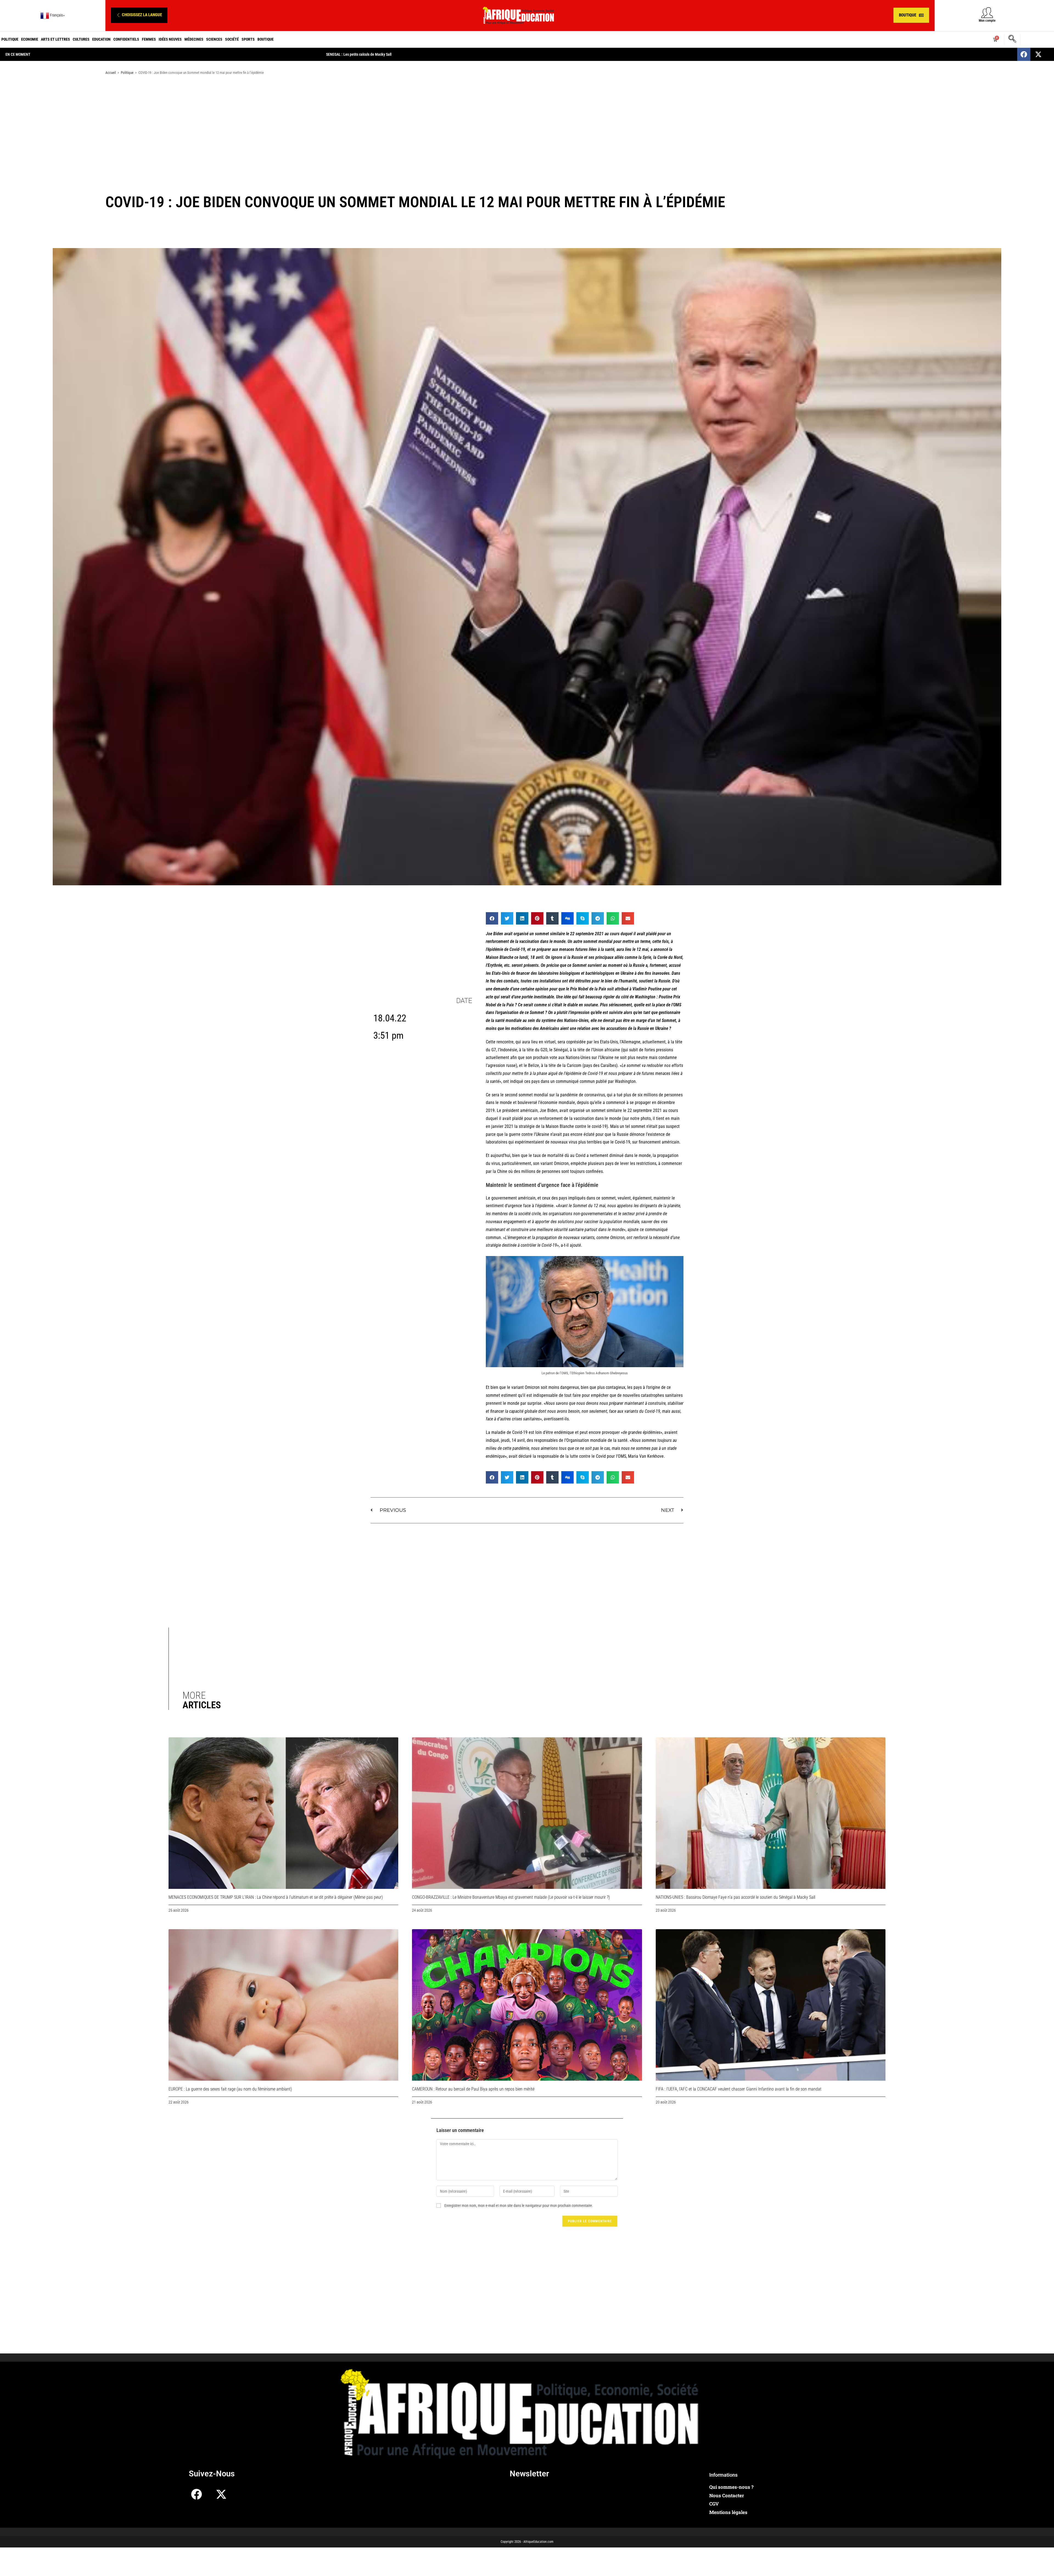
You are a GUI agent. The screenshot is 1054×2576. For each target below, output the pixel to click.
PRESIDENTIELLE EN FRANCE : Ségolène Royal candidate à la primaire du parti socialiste (394, 54)
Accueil (111, 73)
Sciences (214, 39)
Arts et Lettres (55, 39)
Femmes (149, 39)
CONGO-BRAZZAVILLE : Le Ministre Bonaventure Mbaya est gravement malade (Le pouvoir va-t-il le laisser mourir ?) (511, 1897)
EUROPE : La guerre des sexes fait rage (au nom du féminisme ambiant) (230, 2089)
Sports (248, 39)
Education (101, 39)
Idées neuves (170, 39)
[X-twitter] (1038, 54)
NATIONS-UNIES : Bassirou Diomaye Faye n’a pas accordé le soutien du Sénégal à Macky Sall (735, 1897)
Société (232, 39)
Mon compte (987, 21)
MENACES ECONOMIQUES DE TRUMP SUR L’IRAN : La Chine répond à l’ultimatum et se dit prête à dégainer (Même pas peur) (276, 1897)
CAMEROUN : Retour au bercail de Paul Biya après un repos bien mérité (473, 2089)
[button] (139, 15)
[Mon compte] (987, 12)
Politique (10, 39)
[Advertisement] (527, 123)
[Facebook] (1024, 54)
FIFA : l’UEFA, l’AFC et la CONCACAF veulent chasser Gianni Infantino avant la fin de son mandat (739, 2089)
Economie (30, 39)
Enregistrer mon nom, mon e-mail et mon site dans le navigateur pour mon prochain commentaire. (519, 2206)
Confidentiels (126, 39)
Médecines (194, 39)
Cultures (81, 39)
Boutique (266, 39)
